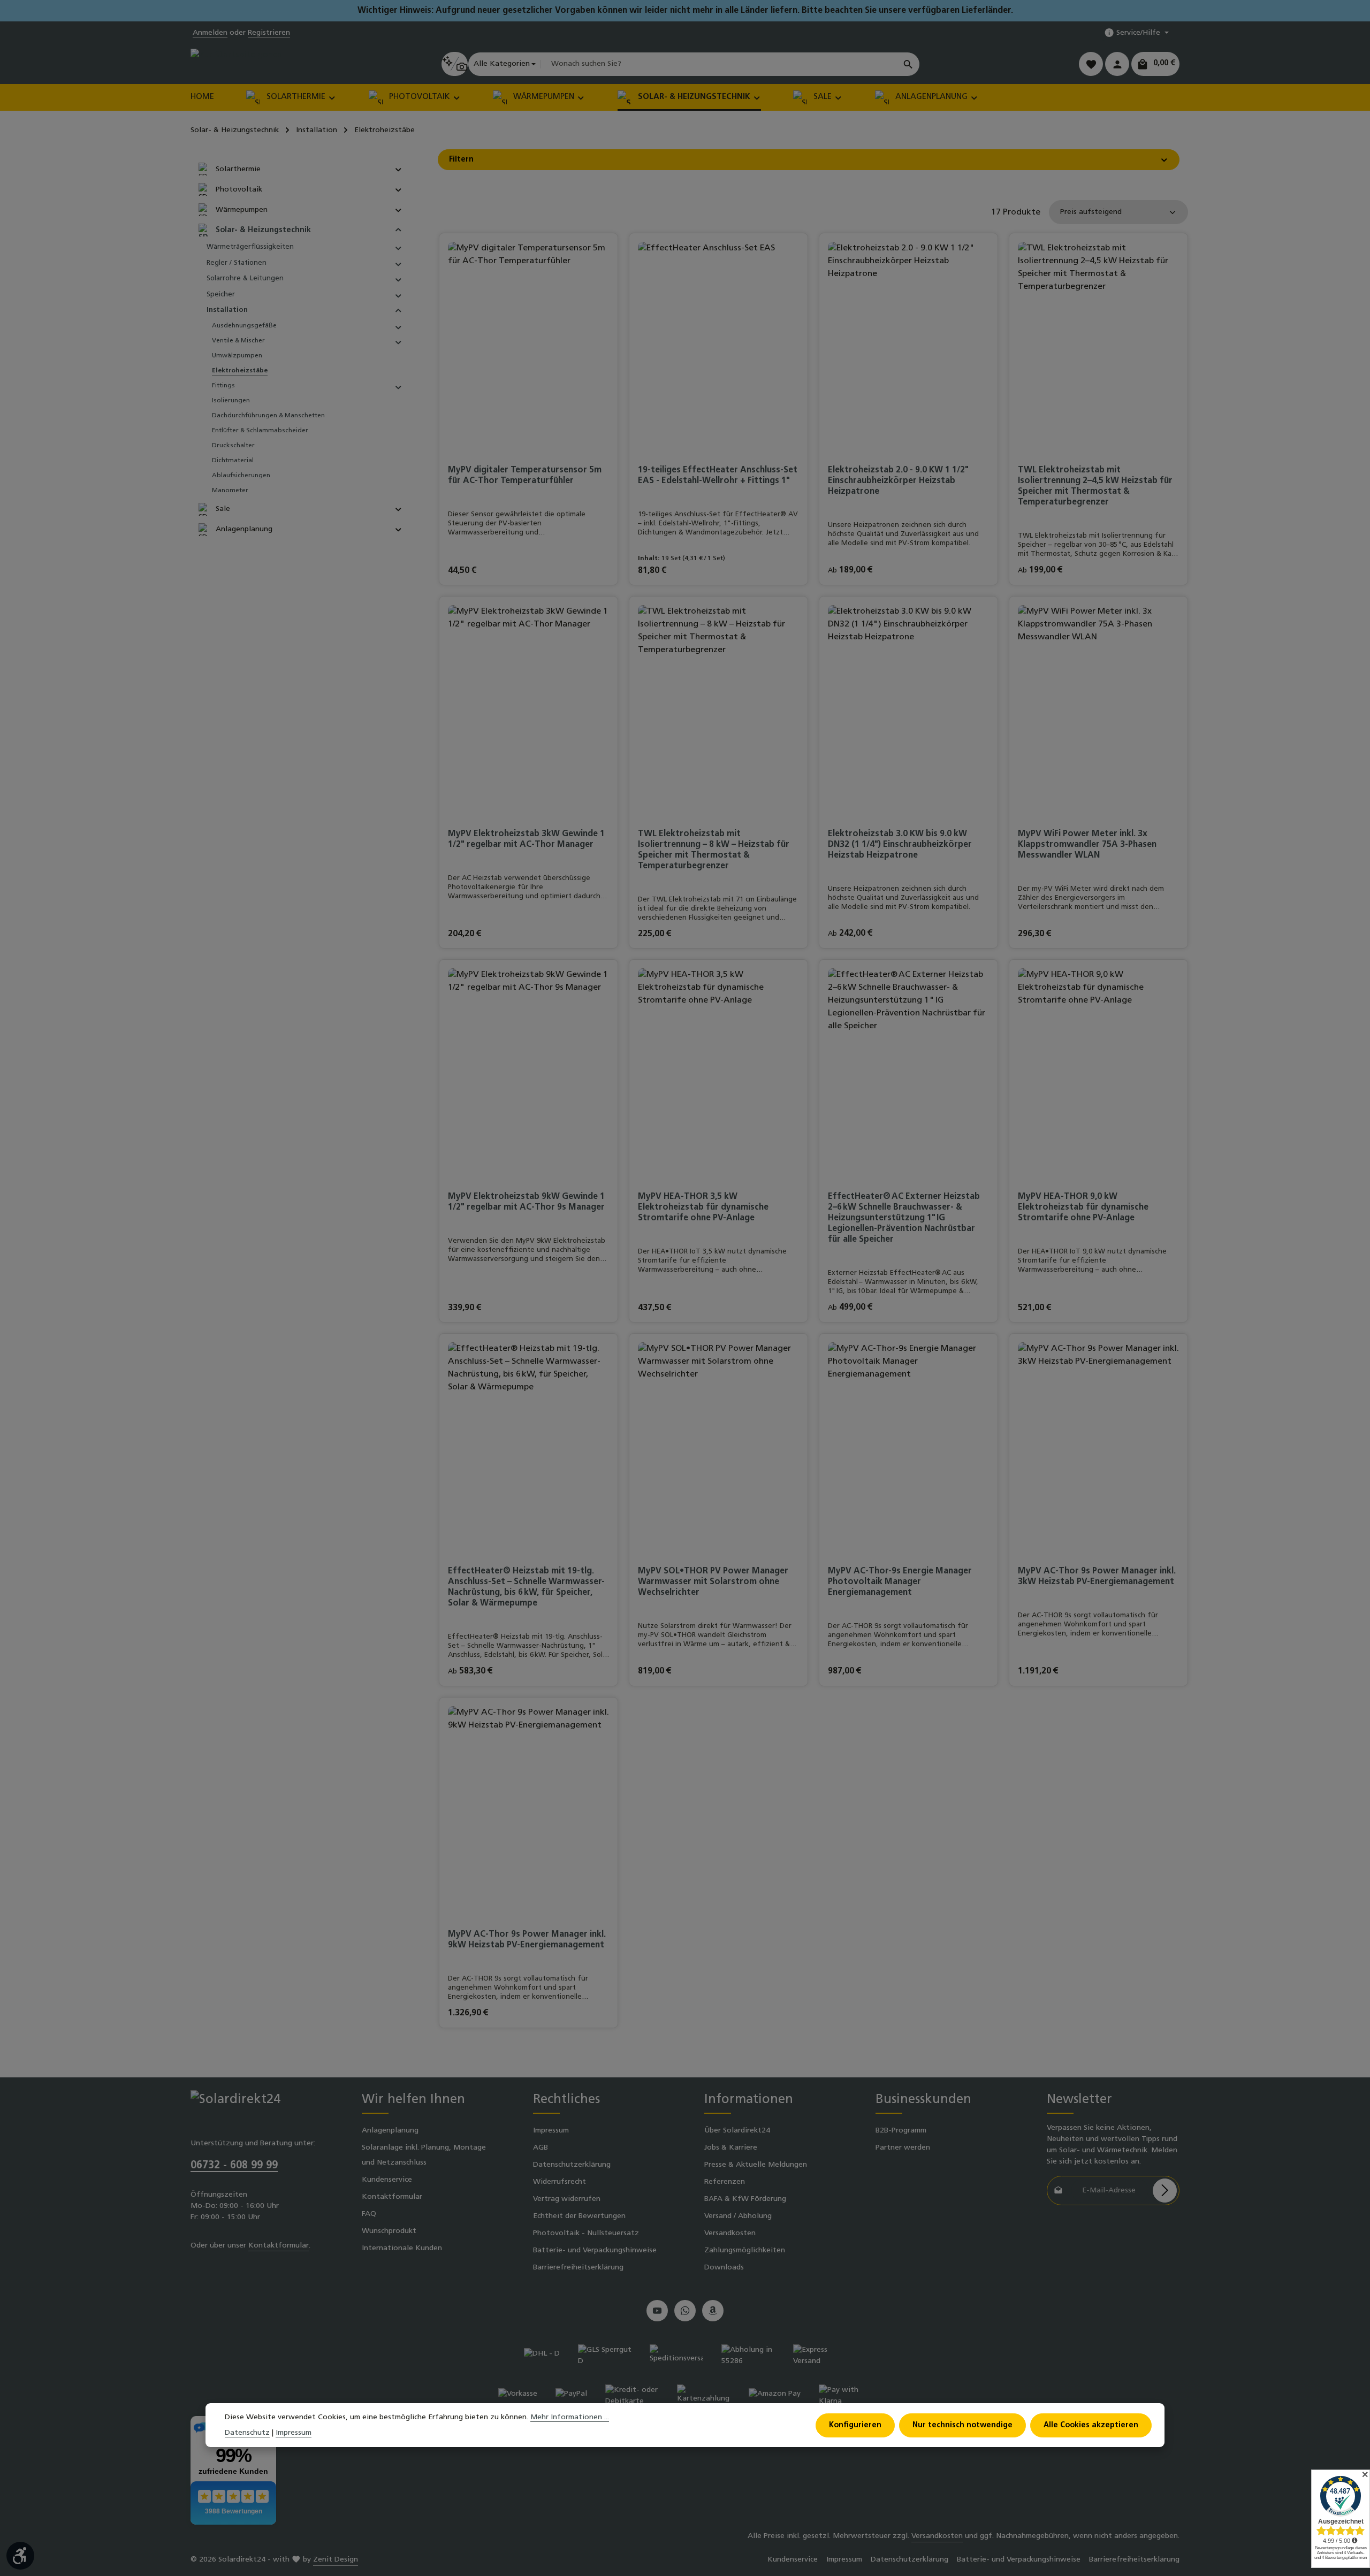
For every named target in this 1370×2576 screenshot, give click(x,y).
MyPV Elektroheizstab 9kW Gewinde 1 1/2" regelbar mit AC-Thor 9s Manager (526, 1202)
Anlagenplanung (390, 2131)
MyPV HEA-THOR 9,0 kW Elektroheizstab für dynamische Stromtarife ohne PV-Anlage (1083, 1207)
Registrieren (269, 33)
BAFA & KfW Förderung (745, 2199)
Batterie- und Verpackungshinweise (595, 2250)
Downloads (724, 2268)
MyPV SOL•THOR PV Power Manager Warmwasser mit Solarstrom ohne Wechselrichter (713, 1582)
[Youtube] (657, 2311)
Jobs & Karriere (731, 2148)
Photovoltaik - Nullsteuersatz (586, 2233)
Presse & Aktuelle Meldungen (756, 2165)
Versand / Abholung (738, 2216)
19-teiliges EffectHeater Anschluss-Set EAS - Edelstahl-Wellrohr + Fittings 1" (718, 476)
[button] (398, 169)
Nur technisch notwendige (962, 2425)
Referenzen (725, 2182)
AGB (541, 2148)
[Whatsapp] (685, 2311)
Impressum (551, 2131)
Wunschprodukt (389, 2231)
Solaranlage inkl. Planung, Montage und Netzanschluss (424, 2155)
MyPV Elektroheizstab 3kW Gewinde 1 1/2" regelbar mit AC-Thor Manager (526, 839)
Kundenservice (387, 2180)
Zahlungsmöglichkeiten (745, 2250)
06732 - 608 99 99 (234, 2166)
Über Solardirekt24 (737, 2131)
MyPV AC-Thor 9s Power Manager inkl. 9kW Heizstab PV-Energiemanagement (527, 1940)
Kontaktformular (279, 2246)
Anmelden (210, 33)
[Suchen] (908, 64)
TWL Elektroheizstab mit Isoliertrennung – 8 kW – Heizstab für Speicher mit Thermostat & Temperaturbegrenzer (714, 850)
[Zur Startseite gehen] (236, 64)
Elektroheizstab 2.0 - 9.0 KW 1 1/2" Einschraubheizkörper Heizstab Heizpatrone (898, 481)
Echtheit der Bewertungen (579, 2216)
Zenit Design (336, 2560)
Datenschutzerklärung (572, 2165)
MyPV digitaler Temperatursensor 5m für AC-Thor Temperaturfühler (525, 476)
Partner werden (903, 2148)
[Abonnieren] (1165, 2191)
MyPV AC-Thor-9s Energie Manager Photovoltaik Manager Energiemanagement (900, 1582)
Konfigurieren (855, 2425)
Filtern (461, 160)
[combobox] (719, 64)
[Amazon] (713, 2311)
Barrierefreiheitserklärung (578, 2268)
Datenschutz (247, 2433)
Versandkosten (730, 2233)
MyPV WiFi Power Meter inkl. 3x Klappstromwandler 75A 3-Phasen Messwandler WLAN (1087, 845)
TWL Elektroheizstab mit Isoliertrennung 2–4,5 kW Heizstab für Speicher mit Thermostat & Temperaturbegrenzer (1095, 486)
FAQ (369, 2214)
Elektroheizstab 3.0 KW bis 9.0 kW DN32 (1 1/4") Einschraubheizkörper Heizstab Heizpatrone (900, 845)
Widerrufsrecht (560, 2182)
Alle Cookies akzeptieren (1091, 2425)
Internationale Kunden (402, 2248)
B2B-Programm (901, 2131)
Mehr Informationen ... (570, 2417)
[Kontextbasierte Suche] (455, 64)
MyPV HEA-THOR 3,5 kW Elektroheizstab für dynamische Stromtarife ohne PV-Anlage (703, 1207)
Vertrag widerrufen (567, 2199)
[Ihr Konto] (1117, 64)
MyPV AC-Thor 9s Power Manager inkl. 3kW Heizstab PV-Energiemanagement (1097, 1577)
